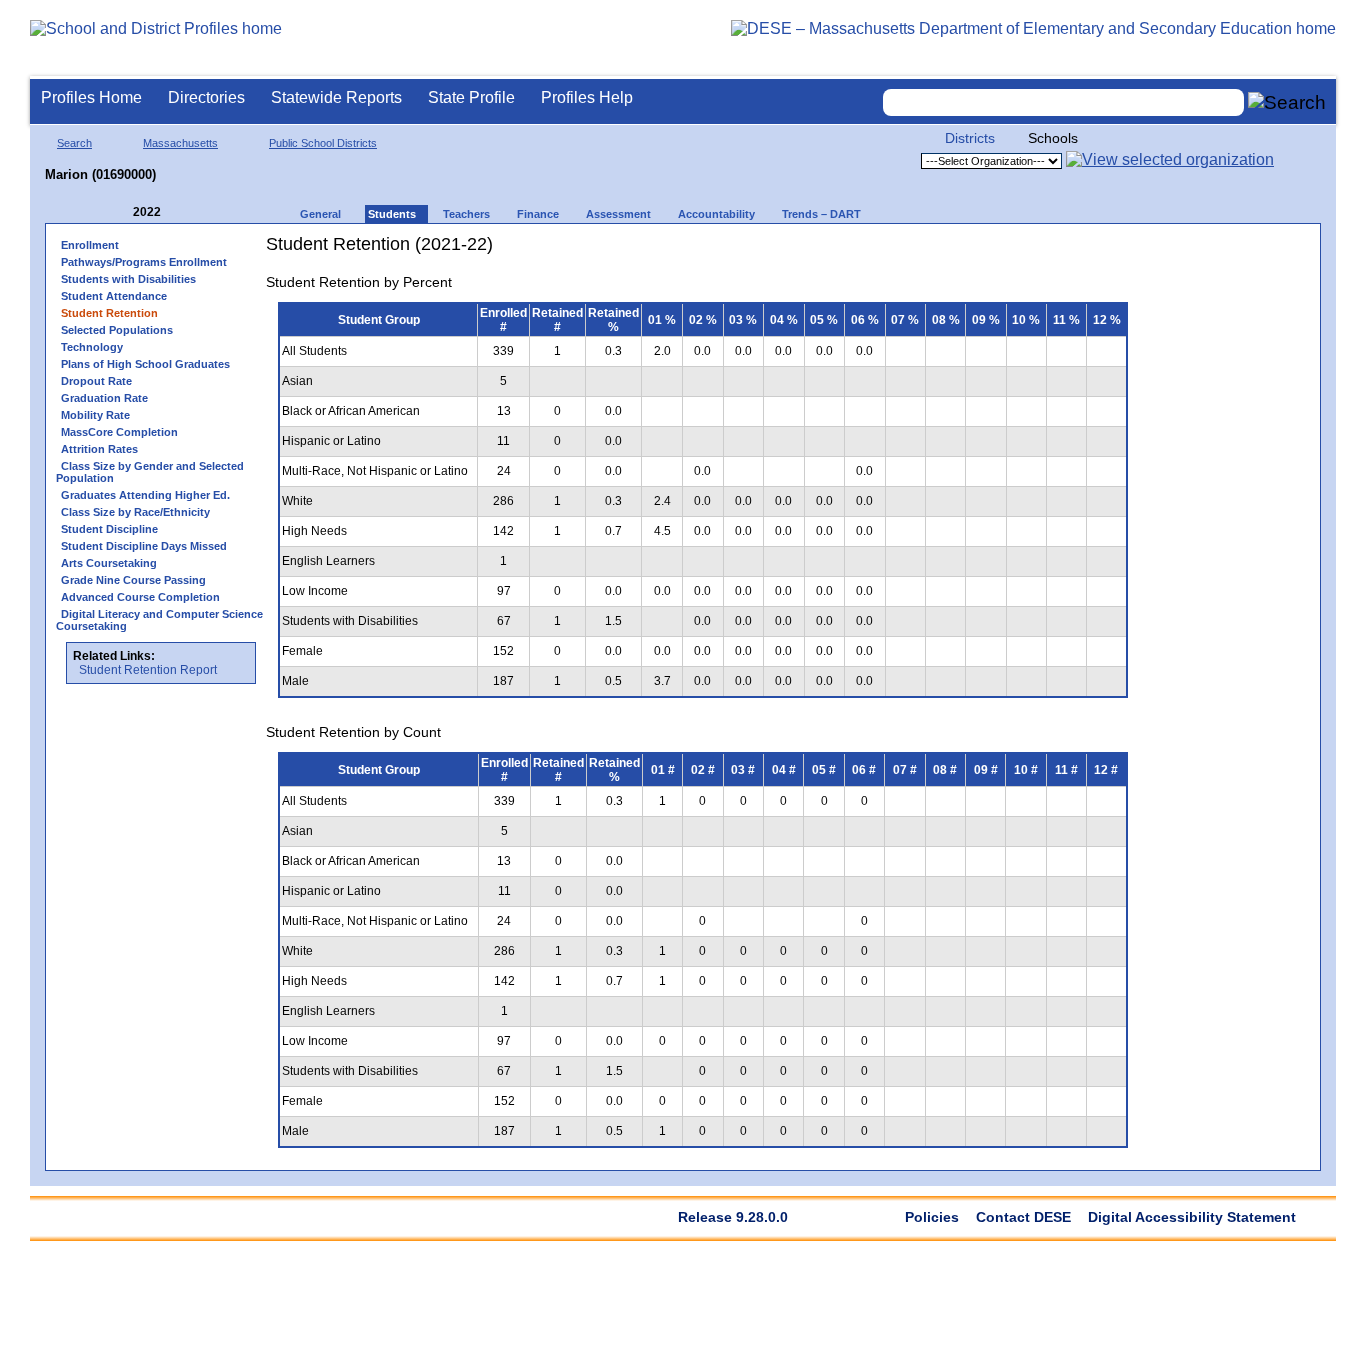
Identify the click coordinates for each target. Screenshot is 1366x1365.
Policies (932, 1217)
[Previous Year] (119, 212)
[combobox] (1064, 102)
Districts (970, 138)
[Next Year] (188, 212)
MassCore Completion (119, 432)
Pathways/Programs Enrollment (144, 262)
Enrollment (90, 245)
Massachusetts (180, 143)
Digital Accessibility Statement (1192, 1217)
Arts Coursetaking (109, 563)
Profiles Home (91, 97)
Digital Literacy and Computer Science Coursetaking (159, 620)
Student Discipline (109, 529)
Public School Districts (323, 143)
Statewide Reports (336, 97)
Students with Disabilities (128, 279)
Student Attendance (114, 296)
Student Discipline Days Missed (144, 546)
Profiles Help (587, 97)
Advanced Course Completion (140, 597)
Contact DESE (1023, 1217)
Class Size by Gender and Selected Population (150, 472)
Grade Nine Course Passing (133, 580)
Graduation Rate (104, 398)
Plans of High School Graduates (145, 364)
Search (74, 143)
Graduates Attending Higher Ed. (145, 495)
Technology (92, 347)
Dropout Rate (96, 381)
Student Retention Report (148, 670)
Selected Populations (117, 330)
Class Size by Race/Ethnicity (135, 512)
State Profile (471, 97)
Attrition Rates (99, 449)
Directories (206, 97)
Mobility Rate (95, 415)
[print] (1014, 251)
